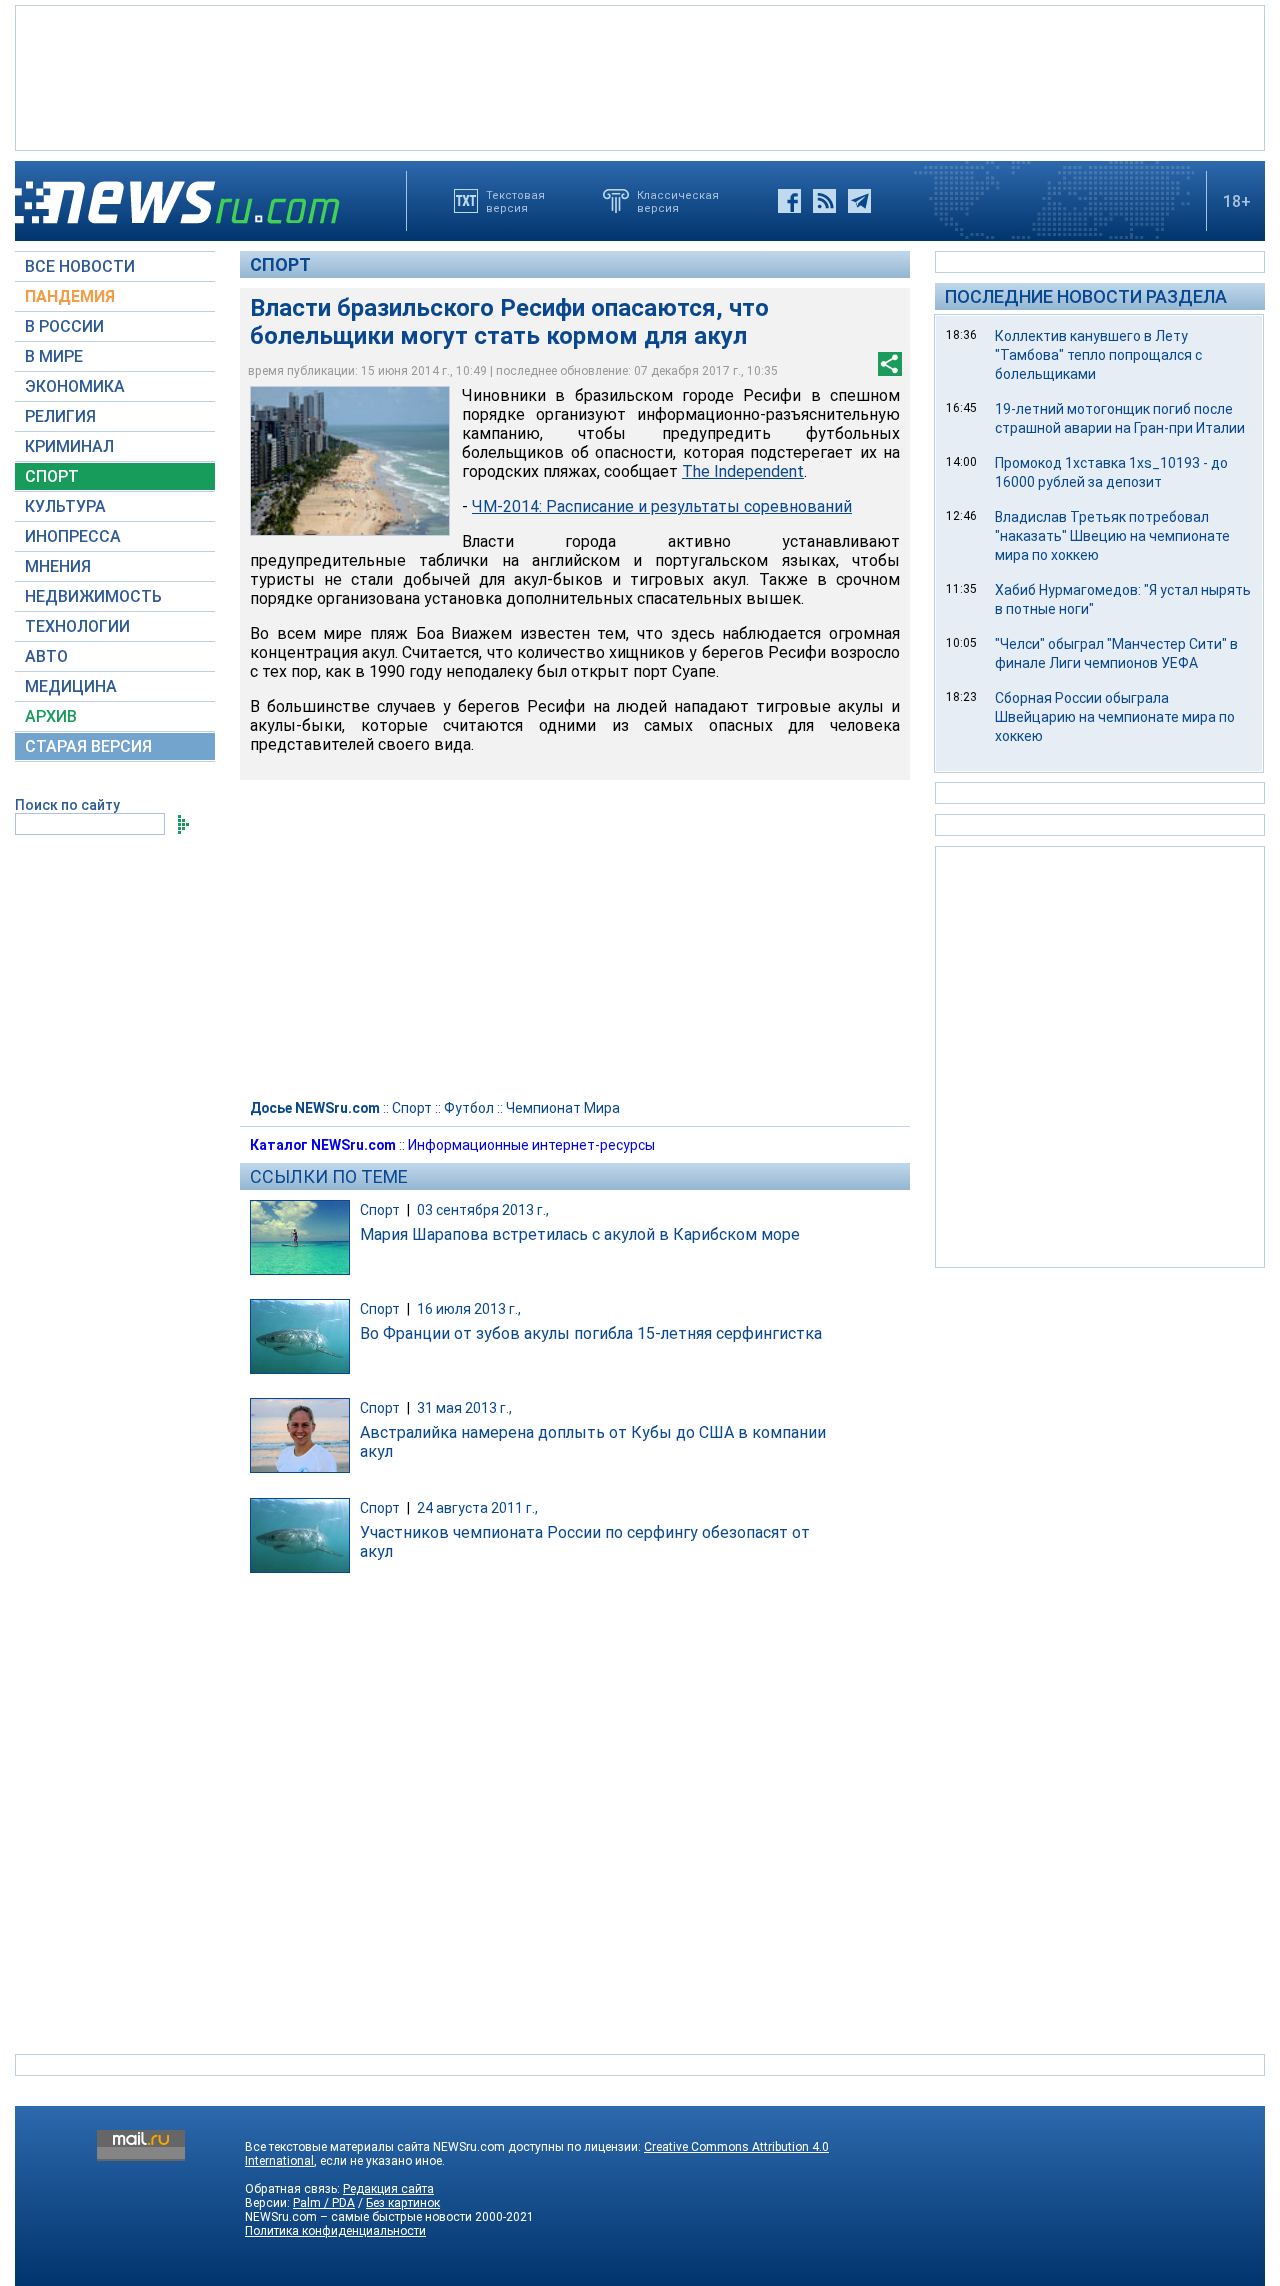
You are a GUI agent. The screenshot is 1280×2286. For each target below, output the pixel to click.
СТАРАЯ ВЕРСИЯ (88, 746)
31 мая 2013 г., (464, 1408)
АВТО (46, 656)
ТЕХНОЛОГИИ (77, 626)
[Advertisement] (640, 76)
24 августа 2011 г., (477, 1508)
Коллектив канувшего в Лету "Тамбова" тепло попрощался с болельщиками (1098, 355)
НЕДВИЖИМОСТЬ (93, 596)
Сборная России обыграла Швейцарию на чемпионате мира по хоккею (1115, 717)
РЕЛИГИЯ (60, 416)
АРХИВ (51, 716)
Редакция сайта (388, 2189)
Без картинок (403, 2203)
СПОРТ (52, 476)
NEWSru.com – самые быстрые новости (358, 2217)
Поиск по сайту (67, 805)
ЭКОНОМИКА (75, 386)
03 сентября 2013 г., (483, 1210)
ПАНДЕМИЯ (70, 296)
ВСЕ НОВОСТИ (80, 266)
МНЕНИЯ (58, 566)
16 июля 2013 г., (469, 1309)
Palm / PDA (324, 2203)
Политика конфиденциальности (335, 2231)
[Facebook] (789, 201)
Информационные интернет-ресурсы (531, 1145)
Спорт (280, 264)
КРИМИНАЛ (69, 446)
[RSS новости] (824, 201)
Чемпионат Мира (563, 1108)
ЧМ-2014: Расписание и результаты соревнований (662, 506)
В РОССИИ (64, 326)
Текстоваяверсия (515, 201)
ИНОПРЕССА (73, 536)
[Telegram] (859, 201)
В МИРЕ (54, 356)
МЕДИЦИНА (71, 686)
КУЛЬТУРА (65, 506)
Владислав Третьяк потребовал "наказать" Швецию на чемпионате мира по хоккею (1112, 536)
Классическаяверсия (678, 201)
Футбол (469, 1108)
